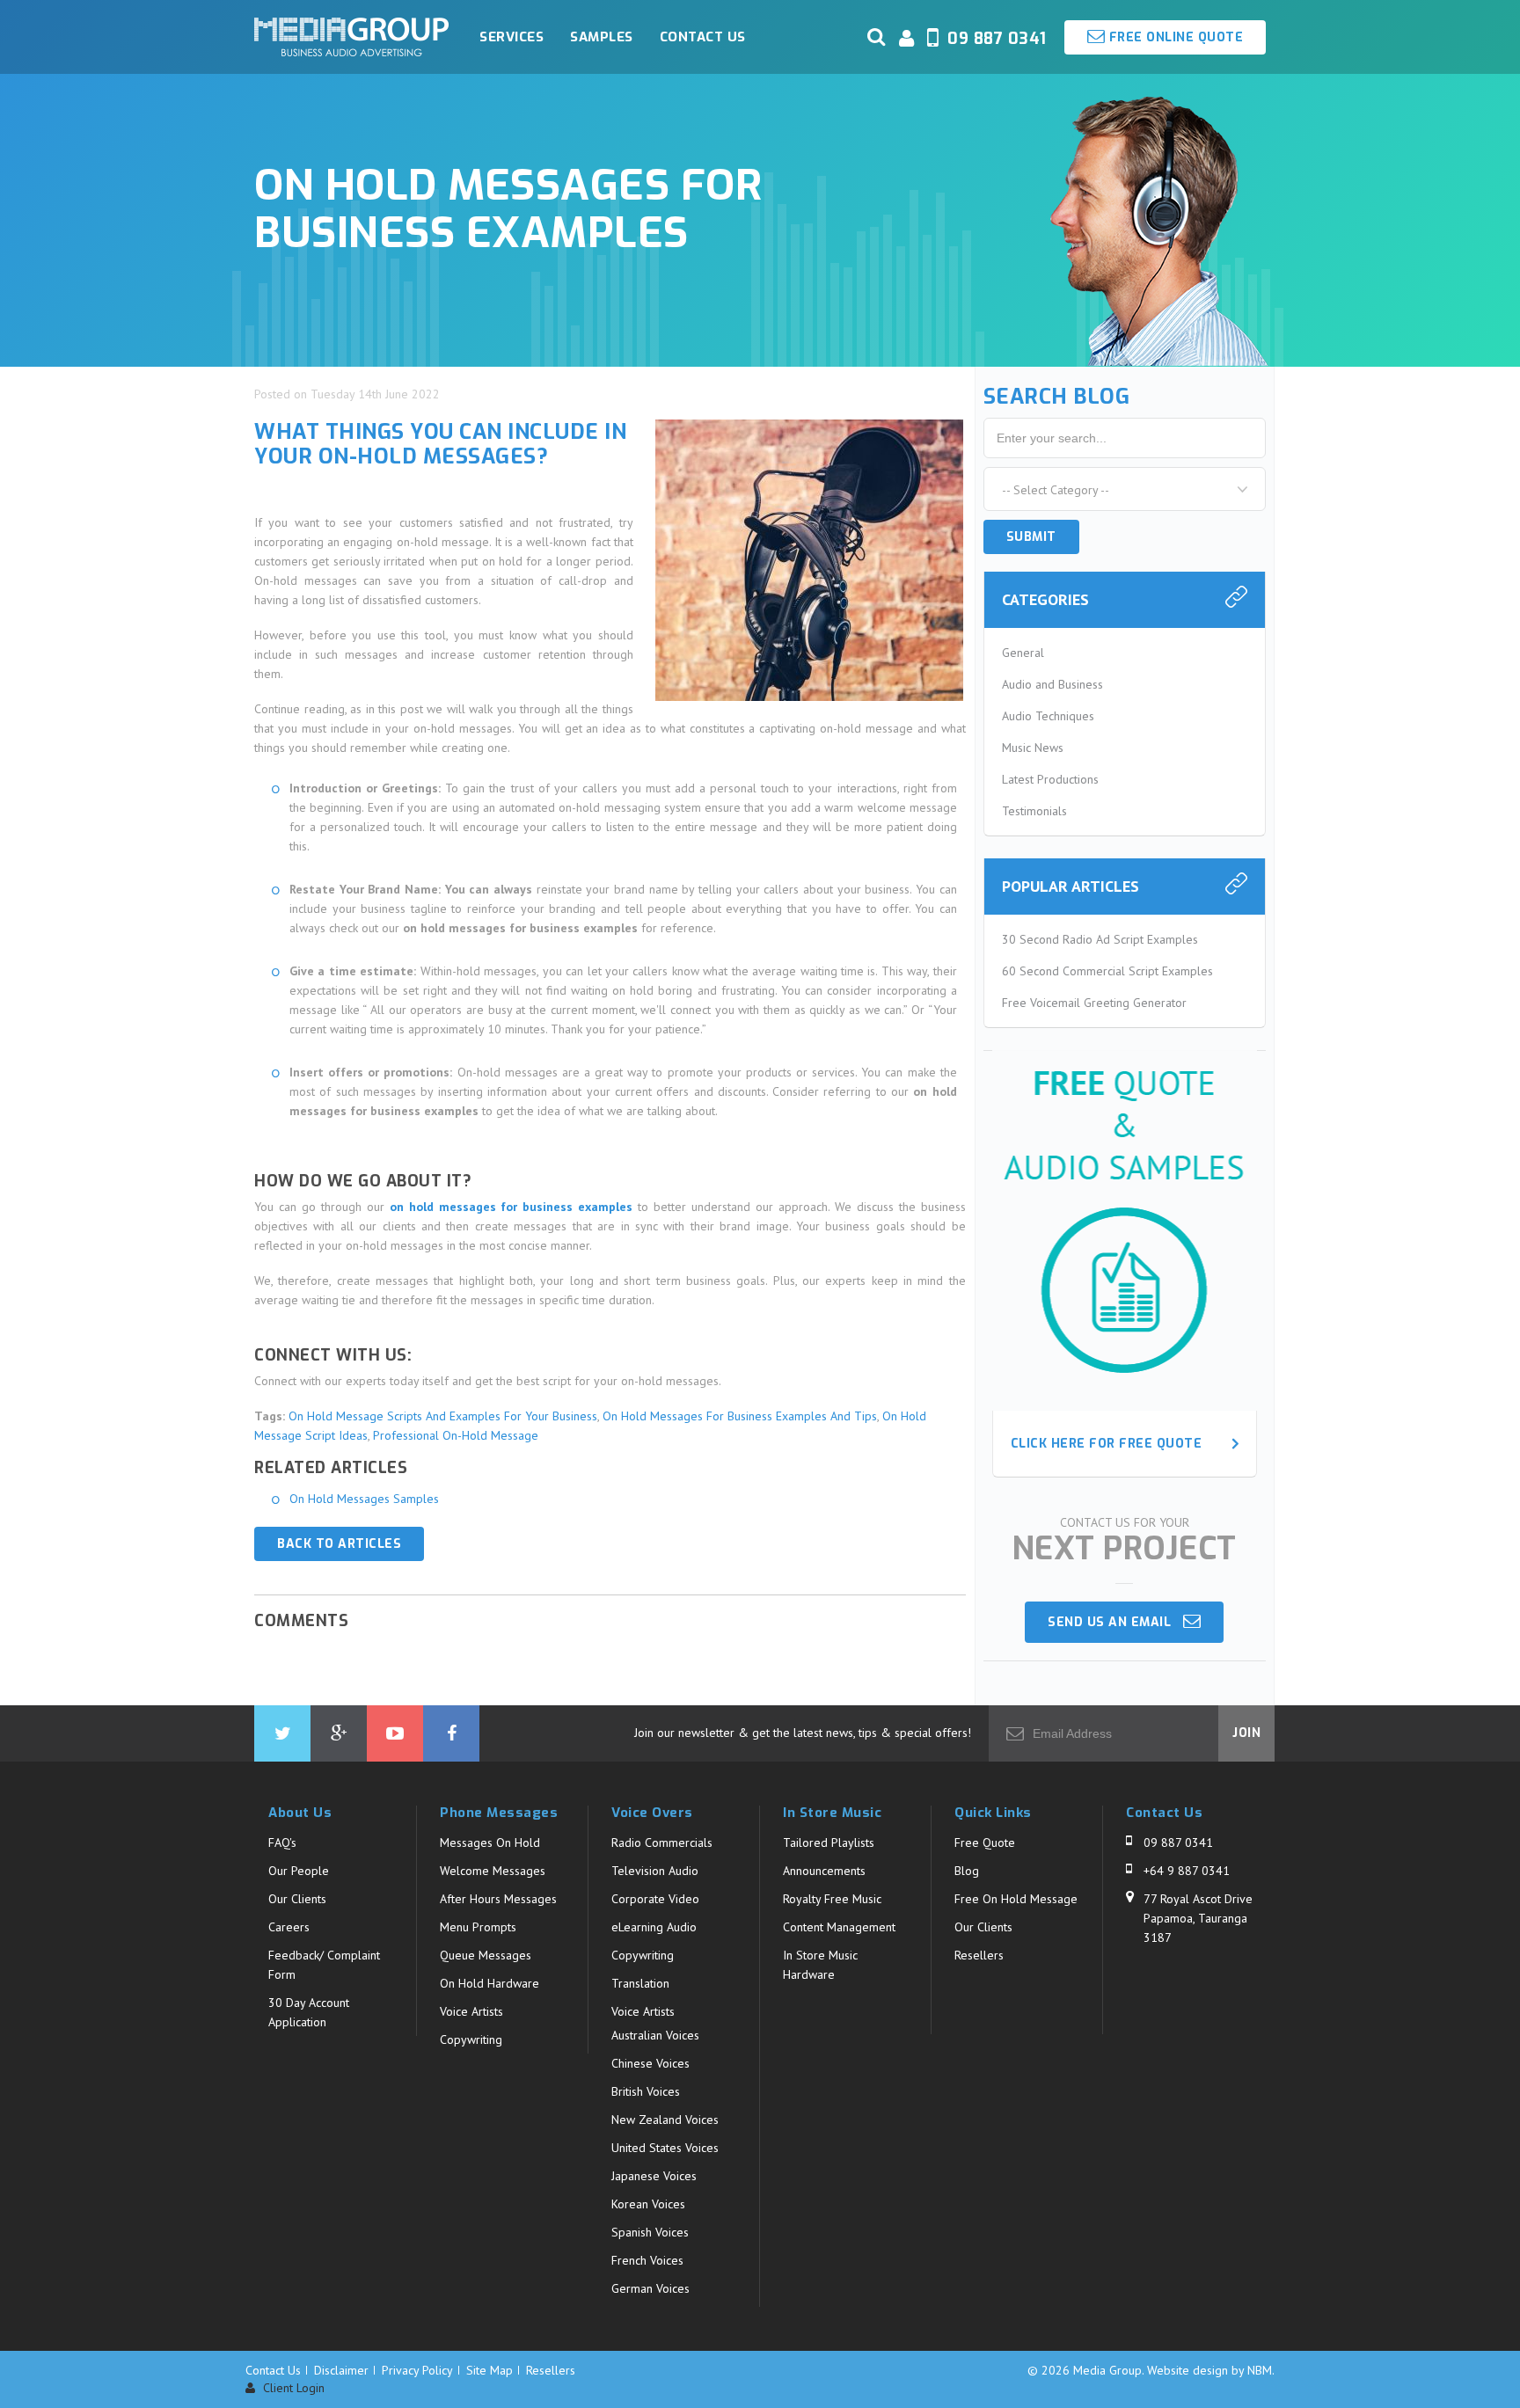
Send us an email (1115, 1622)
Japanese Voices (654, 2176)
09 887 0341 (1178, 1842)
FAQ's (282, 1842)
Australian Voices (655, 2035)
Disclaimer (341, 2370)
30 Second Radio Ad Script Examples (1100, 939)
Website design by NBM (1209, 2370)
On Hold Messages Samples (364, 1499)
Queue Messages (486, 1955)
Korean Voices (648, 2204)
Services (512, 37)
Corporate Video (655, 1899)
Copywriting (471, 2040)
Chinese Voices (650, 2063)
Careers (289, 1927)
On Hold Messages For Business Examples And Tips (740, 1416)
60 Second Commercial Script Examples (1107, 971)
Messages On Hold (490, 1842)
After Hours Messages (498, 1899)
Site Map (490, 2370)
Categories (1045, 599)
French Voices (647, 2260)
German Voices (650, 2288)
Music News (1033, 748)
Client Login (292, 2388)
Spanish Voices (650, 2232)
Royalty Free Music (832, 1899)
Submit (1031, 537)
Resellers (979, 1955)
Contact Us (703, 37)
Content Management (839, 1927)
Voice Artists (471, 2011)
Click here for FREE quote (1107, 1444)
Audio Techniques (1048, 716)
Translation (640, 1983)
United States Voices (665, 2148)
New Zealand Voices (665, 2120)
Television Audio (655, 1871)
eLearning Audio (654, 1927)
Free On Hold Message (1016, 1899)
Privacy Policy (417, 2370)
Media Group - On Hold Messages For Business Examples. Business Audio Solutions (351, 37)
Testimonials (1034, 811)
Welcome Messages (493, 1871)
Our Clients (297, 1899)
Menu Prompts (478, 1927)
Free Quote (985, 1842)
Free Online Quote (1174, 37)
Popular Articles (1071, 886)
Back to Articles (339, 1544)
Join (1246, 1733)
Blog (967, 1871)
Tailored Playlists (829, 1842)
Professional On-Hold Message (456, 1435)
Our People (299, 1871)
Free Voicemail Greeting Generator (1094, 1003)
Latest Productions (1050, 779)
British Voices (646, 2091)
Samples (602, 37)
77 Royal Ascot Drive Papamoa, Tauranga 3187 (1198, 1918)
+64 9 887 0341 (1187, 1871)
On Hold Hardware (490, 1983)
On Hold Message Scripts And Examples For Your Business (443, 1416)
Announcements (824, 1871)
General (1023, 653)
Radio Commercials (662, 1842)
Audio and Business (1052, 684)
